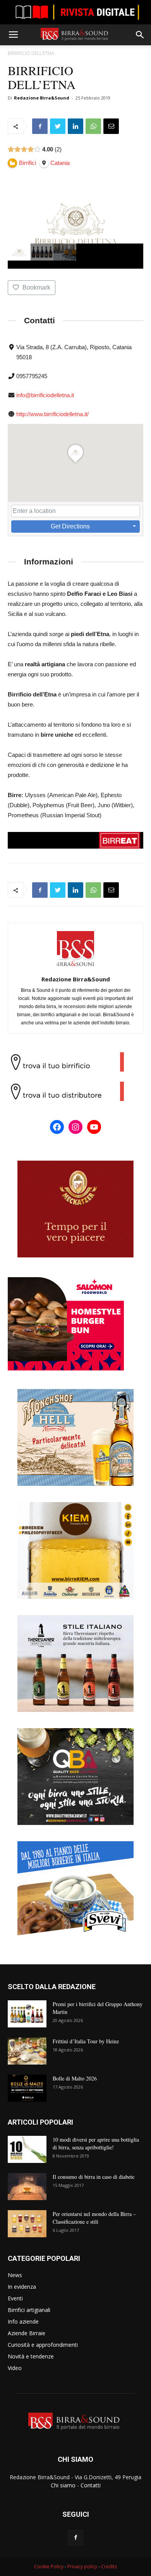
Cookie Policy (49, 2567)
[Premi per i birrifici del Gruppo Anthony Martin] (27, 2014)
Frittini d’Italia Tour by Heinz (86, 2041)
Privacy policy (82, 2567)
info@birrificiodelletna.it (45, 395)
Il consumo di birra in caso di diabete (94, 2177)
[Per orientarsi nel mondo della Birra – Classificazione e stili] (27, 2224)
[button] (140, 35)
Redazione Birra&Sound (42, 98)
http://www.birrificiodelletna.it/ (52, 414)
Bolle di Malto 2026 (75, 2078)
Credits (109, 2567)
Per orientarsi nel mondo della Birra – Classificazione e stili (94, 2218)
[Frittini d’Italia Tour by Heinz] (27, 2051)
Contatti (91, 2485)
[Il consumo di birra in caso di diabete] (27, 2187)
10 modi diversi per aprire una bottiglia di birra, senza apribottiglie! (96, 2143)
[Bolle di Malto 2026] (27, 2088)
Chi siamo (63, 2485)
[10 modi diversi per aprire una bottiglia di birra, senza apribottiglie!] (27, 2149)
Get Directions (70, 526)
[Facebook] (75, 2538)
